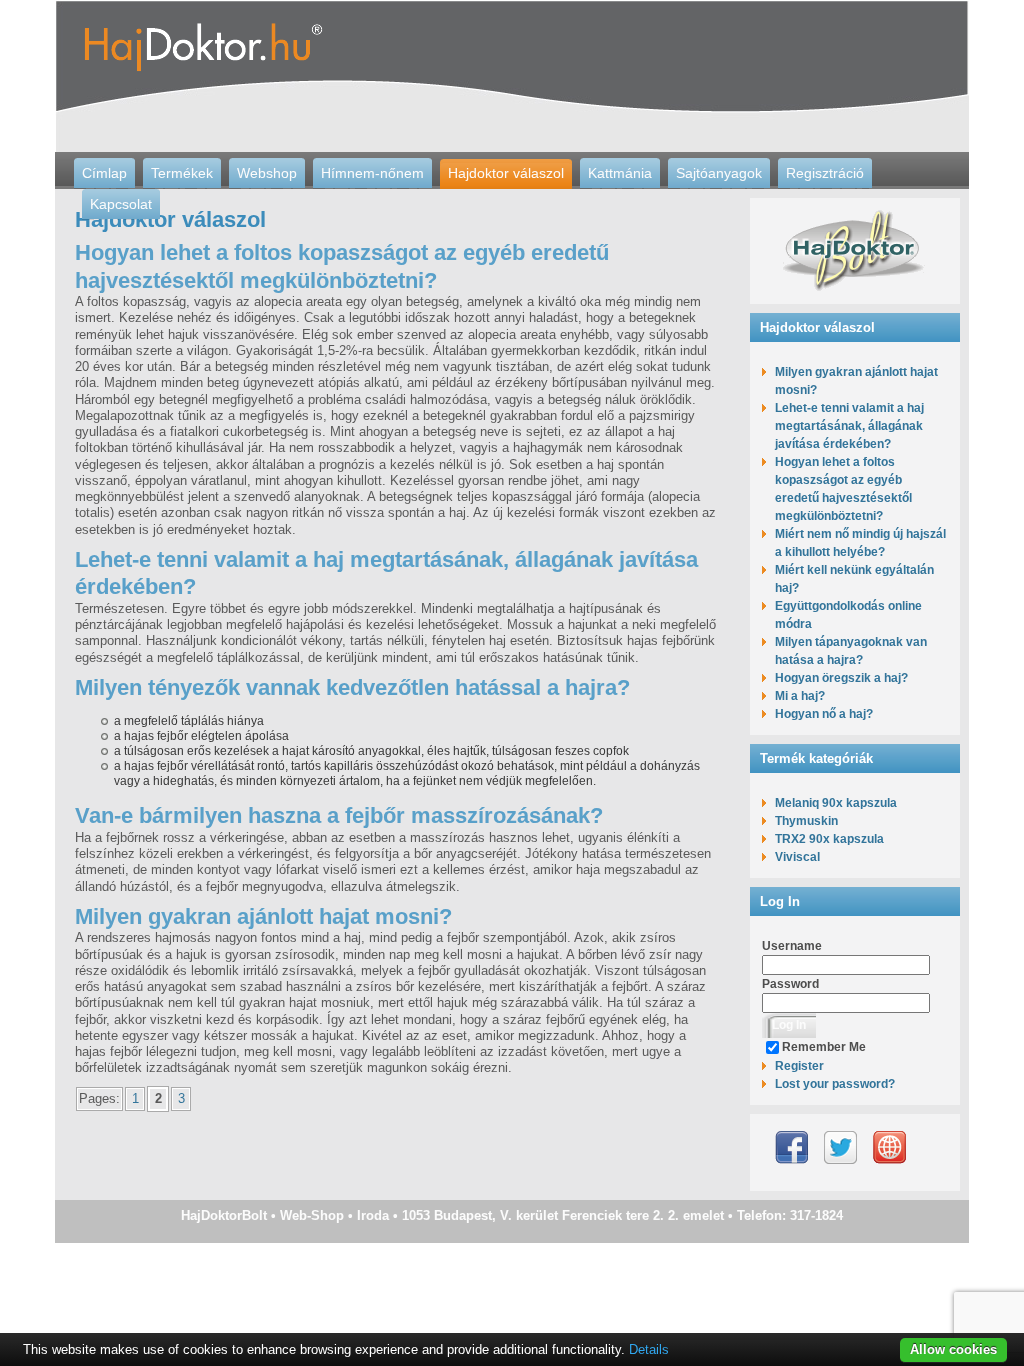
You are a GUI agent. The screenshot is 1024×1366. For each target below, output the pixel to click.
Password (790, 984)
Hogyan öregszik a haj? (841, 678)
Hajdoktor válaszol (506, 173)
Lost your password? (835, 1084)
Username (792, 946)
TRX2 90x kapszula (829, 839)
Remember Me (824, 1047)
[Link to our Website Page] (889, 1147)
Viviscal (797, 857)
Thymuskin (806, 821)
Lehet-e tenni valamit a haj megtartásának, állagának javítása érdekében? (849, 426)
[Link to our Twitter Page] (840, 1147)
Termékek (182, 173)
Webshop (267, 173)
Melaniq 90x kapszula (836, 803)
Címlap (104, 173)
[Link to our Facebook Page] (791, 1147)
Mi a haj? (800, 696)
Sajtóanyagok (719, 173)
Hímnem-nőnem (372, 173)
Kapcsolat (121, 204)
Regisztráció (825, 173)
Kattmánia (620, 173)
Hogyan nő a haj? (824, 714)
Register (799, 1066)
